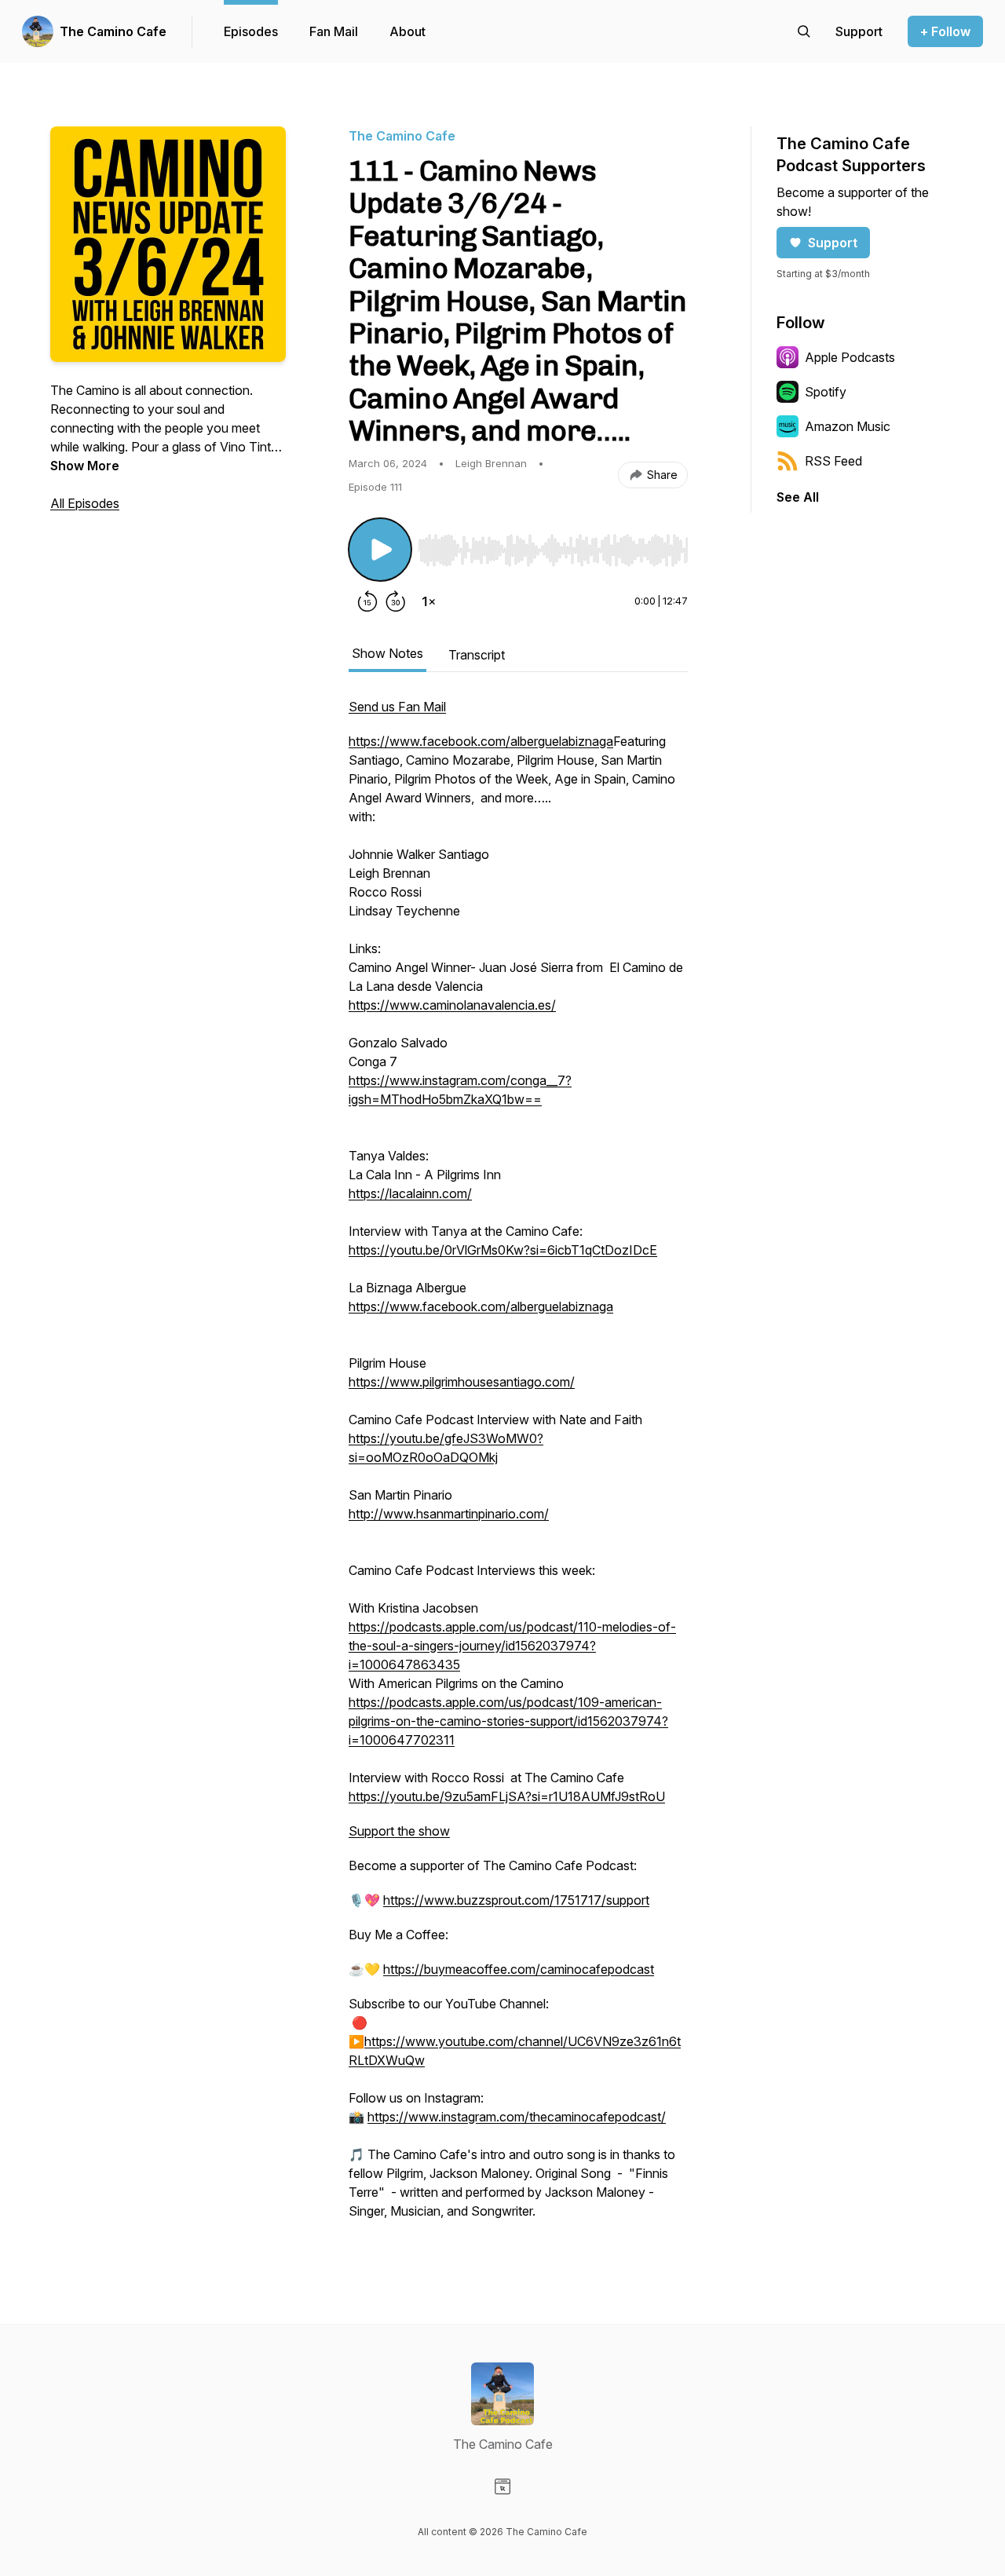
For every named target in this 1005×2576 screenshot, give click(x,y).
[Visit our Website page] (502, 2486)
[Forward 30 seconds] (396, 601)
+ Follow (945, 31)
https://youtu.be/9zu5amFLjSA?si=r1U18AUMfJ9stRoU (507, 1796)
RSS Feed (833, 461)
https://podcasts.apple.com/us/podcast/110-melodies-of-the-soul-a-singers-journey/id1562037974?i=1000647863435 (512, 1646)
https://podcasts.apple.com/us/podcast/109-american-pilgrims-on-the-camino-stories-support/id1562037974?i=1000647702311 (508, 1721)
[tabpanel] (518, 1467)
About (407, 31)
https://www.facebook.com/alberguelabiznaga (481, 741)
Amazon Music (848, 426)
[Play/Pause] (380, 550)
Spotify (826, 392)
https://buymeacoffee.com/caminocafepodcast (519, 1969)
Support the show (399, 1831)
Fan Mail (334, 31)
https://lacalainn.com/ (410, 1193)
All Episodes (85, 503)
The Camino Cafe (113, 31)
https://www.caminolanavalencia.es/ (452, 1005)
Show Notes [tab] (387, 653)
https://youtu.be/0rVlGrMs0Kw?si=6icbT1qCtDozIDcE (503, 1250)
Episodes (251, 31)
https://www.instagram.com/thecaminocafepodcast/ (517, 2117)
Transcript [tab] (477, 655)
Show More (85, 466)
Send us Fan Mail (397, 707)
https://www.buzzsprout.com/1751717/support (516, 1900)
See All (798, 497)
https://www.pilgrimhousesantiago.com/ (462, 1382)
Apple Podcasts (850, 357)
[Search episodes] (804, 31)
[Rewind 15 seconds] (367, 601)
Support (833, 243)
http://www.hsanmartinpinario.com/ (449, 1514)
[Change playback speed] (429, 601)
